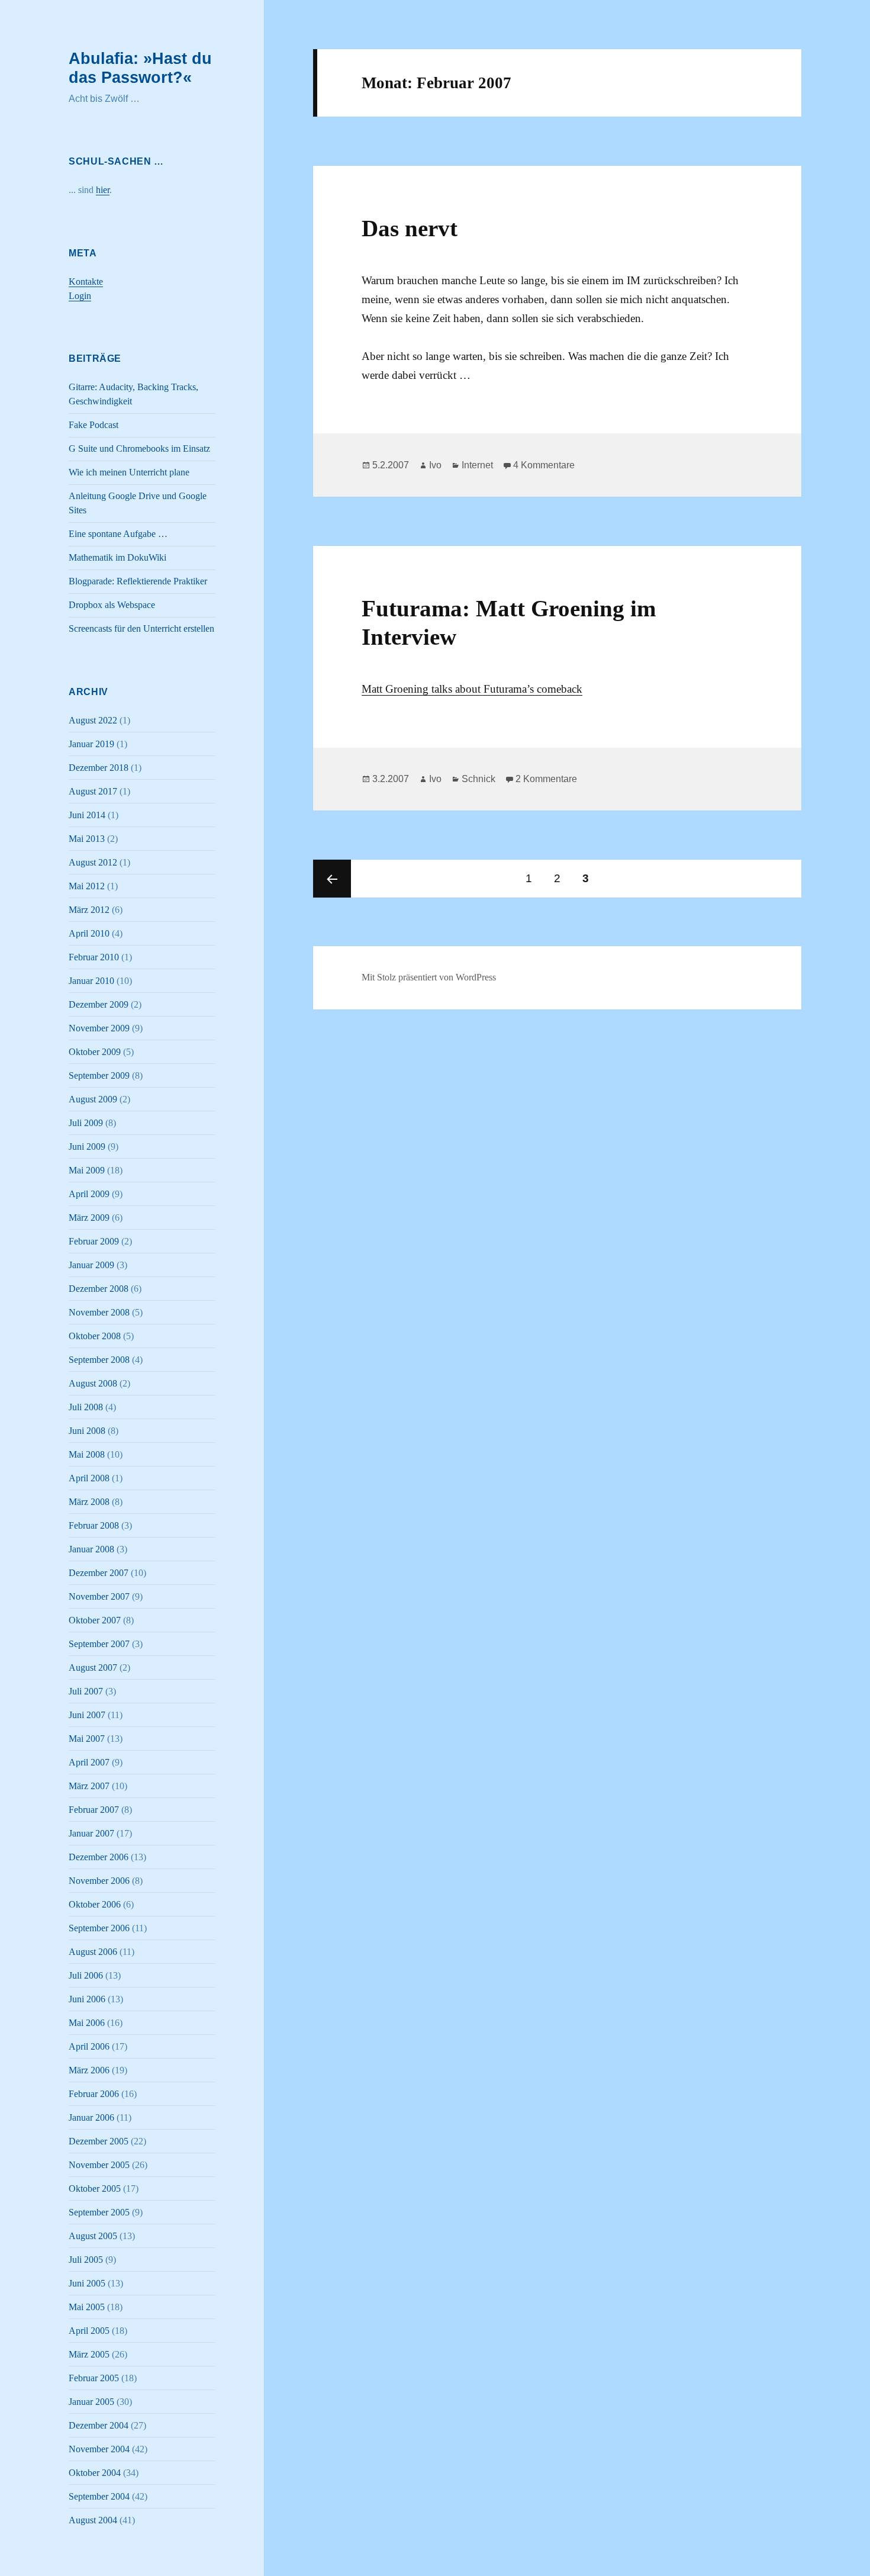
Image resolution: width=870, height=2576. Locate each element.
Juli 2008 (86, 1407)
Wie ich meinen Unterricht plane (129, 472)
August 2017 (93, 791)
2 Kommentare (546, 779)
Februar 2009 (94, 1241)
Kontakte (86, 282)
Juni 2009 (87, 1147)
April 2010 (89, 933)
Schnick (478, 779)
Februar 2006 (94, 2094)
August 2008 (93, 1383)
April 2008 (89, 1478)
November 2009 (99, 1028)
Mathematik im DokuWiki (117, 557)
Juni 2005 (87, 2283)
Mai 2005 (87, 2307)
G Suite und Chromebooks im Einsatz (139, 448)
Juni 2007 (87, 1715)
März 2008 (89, 1502)
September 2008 (99, 1360)
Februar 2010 (94, 957)
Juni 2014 (87, 815)
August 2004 (93, 2520)
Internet (477, 465)
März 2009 (89, 1218)
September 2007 (99, 1644)
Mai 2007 (87, 1739)
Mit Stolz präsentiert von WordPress (429, 977)
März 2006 (89, 2070)
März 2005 (89, 2354)
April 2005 (89, 2331)
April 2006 (89, 2046)
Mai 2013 (87, 839)
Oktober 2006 (95, 1904)
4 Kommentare (544, 465)
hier (103, 190)
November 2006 (99, 1881)
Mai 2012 (87, 886)
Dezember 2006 (99, 1857)
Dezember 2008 (99, 1289)
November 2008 (99, 1312)
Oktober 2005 (95, 2189)
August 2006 (93, 1952)
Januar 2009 (91, 1265)
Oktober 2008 (95, 1336)
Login (80, 296)
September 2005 (99, 2212)
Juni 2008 (87, 1431)
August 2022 (93, 720)
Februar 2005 (94, 2378)
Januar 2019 (91, 744)
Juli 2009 (86, 1123)
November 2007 (99, 1596)
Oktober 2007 (95, 1620)
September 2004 (99, 2496)
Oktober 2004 (95, 2473)
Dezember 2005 (99, 2141)
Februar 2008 (94, 1525)
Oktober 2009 (95, 1052)
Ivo (435, 465)
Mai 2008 (87, 1454)
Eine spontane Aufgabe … (118, 534)
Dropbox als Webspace (112, 605)
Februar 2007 (94, 1810)
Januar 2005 (91, 2402)
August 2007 (93, 1668)
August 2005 (93, 2236)
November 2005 (99, 2165)
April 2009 (89, 1194)
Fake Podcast (94, 425)
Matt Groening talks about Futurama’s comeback (472, 689)
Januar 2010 (91, 981)
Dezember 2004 (99, 2425)
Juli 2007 (86, 1691)
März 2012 (89, 910)
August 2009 (93, 1099)
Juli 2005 (86, 2260)
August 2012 (93, 862)
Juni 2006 (87, 1999)
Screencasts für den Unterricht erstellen (141, 628)
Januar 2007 (91, 1833)
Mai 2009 (87, 1170)
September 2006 (99, 1928)
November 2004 (99, 2449)
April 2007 (89, 1762)
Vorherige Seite (332, 879)
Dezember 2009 (99, 1004)
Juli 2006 (86, 1975)
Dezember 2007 (99, 1573)
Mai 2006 (87, 2023)
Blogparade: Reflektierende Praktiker (138, 581)
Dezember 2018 (99, 768)
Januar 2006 (91, 2117)
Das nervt (410, 228)
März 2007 (89, 1786)
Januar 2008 (91, 1549)
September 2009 (99, 1075)
